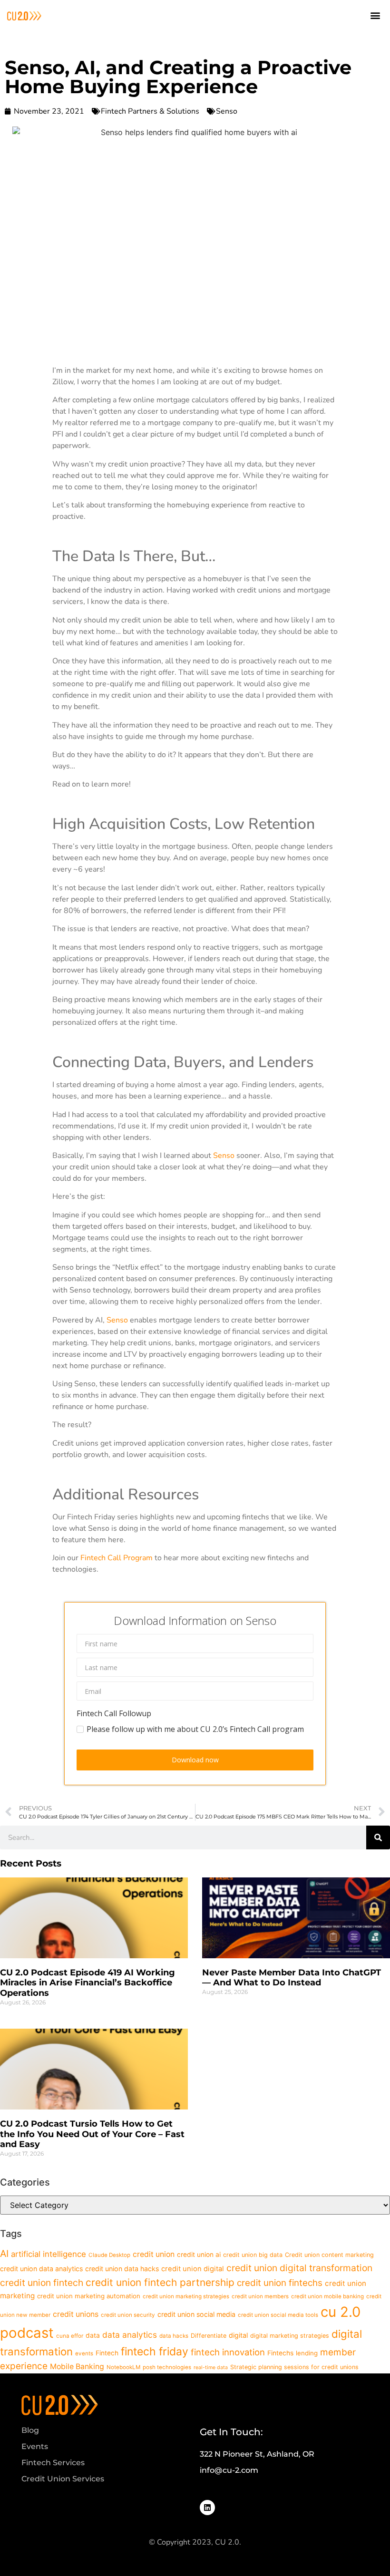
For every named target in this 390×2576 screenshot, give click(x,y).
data (93, 2335)
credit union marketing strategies (186, 2296)
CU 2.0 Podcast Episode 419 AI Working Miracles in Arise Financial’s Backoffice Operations (88, 1983)
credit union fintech (42, 2283)
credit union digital (193, 2269)
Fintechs (280, 2353)
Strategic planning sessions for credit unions (294, 2367)
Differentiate (209, 2336)
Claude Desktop (109, 2255)
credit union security (128, 2315)
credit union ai (199, 2255)
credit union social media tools (278, 2315)
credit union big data (253, 2255)
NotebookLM (123, 2367)
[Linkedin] (207, 2508)
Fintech (107, 2353)
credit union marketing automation (89, 2296)
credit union (154, 2254)
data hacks (174, 2336)
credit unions (76, 2314)
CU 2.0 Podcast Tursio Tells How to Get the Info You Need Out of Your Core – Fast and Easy (92, 2134)
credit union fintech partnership (160, 2282)
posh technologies (167, 2367)
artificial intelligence (49, 2254)
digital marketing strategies (290, 2336)
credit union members (260, 2296)
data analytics (130, 2335)
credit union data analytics (41, 2269)
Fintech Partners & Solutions (150, 111)
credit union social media (196, 2314)
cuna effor (70, 2336)
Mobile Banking (77, 2367)
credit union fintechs (280, 2283)
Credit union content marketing (329, 2255)
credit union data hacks (122, 2269)
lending (307, 2353)
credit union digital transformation (299, 2268)
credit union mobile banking (327, 2296)
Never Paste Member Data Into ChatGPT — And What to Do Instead (292, 1978)
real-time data (211, 2367)
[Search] (378, 1837)
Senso (227, 111)
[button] (375, 15)
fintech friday (155, 2352)
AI (4, 2254)
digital (238, 2335)
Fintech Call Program (116, 1558)
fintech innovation (228, 2352)
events (84, 2353)
